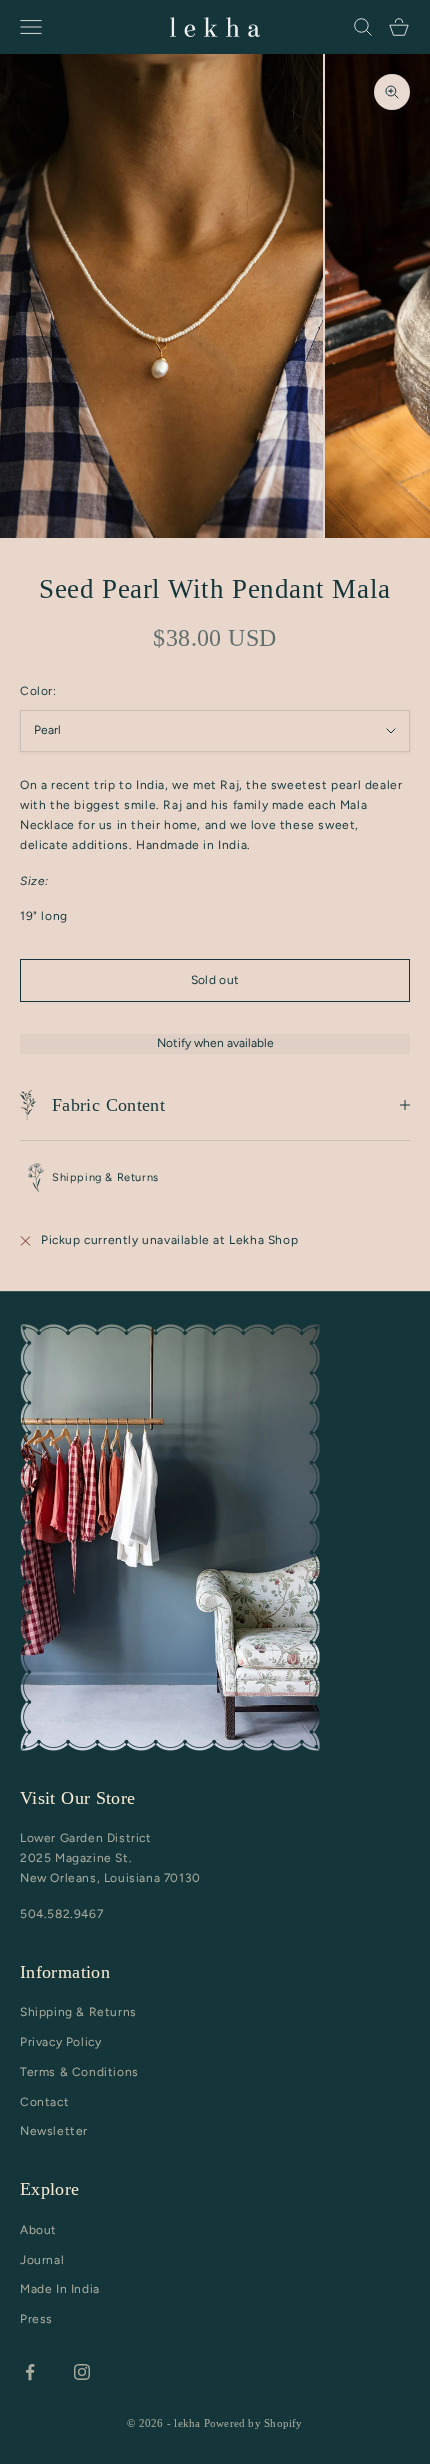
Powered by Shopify (253, 2423)
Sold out (215, 980)
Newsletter (54, 2131)
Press (36, 2319)
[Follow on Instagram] (82, 2372)
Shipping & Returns (78, 2012)
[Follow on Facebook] (30, 2372)
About (38, 2230)
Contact (44, 2102)
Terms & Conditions (79, 2072)
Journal (42, 2260)
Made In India (60, 2289)
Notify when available (215, 1043)
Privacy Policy (60, 2042)
